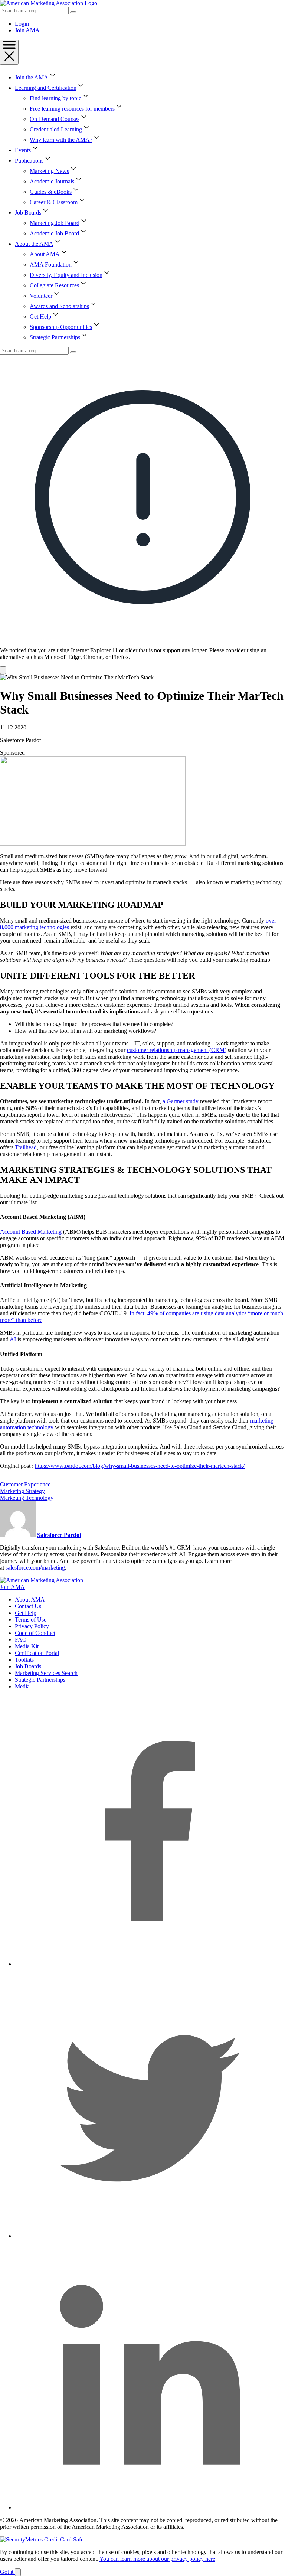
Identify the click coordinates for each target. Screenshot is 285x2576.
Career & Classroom (54, 202)
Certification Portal (37, 1653)
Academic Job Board (54, 233)
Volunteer (41, 296)
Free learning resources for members (72, 109)
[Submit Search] (73, 12)
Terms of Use (31, 1620)
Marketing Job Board (55, 223)
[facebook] (150, 1964)
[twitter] (150, 2236)
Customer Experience (25, 1484)
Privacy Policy (32, 1626)
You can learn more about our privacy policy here (157, 2559)
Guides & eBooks (51, 192)
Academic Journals (52, 181)
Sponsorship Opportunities (61, 327)
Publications (29, 161)
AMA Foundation (51, 265)
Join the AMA (32, 77)
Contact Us (28, 1606)
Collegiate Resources (54, 285)
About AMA (45, 254)
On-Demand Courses (55, 119)
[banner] (142, 514)
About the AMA (34, 244)
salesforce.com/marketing (35, 1568)
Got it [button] (7, 2572)
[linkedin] (150, 2508)
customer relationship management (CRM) (177, 1050)
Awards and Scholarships (59, 306)
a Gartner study (181, 1101)
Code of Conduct (35, 1633)
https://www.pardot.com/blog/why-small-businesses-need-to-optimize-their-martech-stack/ (140, 1466)
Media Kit (27, 1646)
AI (13, 1339)
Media (22, 1686)
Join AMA (27, 30)
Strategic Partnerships (55, 337)
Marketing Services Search (46, 1673)
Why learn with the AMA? (61, 140)
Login (22, 24)
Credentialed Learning (56, 129)
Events (23, 150)
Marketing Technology (27, 1498)
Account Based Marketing (31, 1232)
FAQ (21, 1640)
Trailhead (26, 1147)
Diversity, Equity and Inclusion (66, 275)
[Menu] (9, 52)
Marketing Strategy (22, 1491)
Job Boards (28, 213)
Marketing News (49, 171)
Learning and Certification (46, 88)
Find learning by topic (55, 98)
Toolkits (24, 1660)
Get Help (40, 316)
